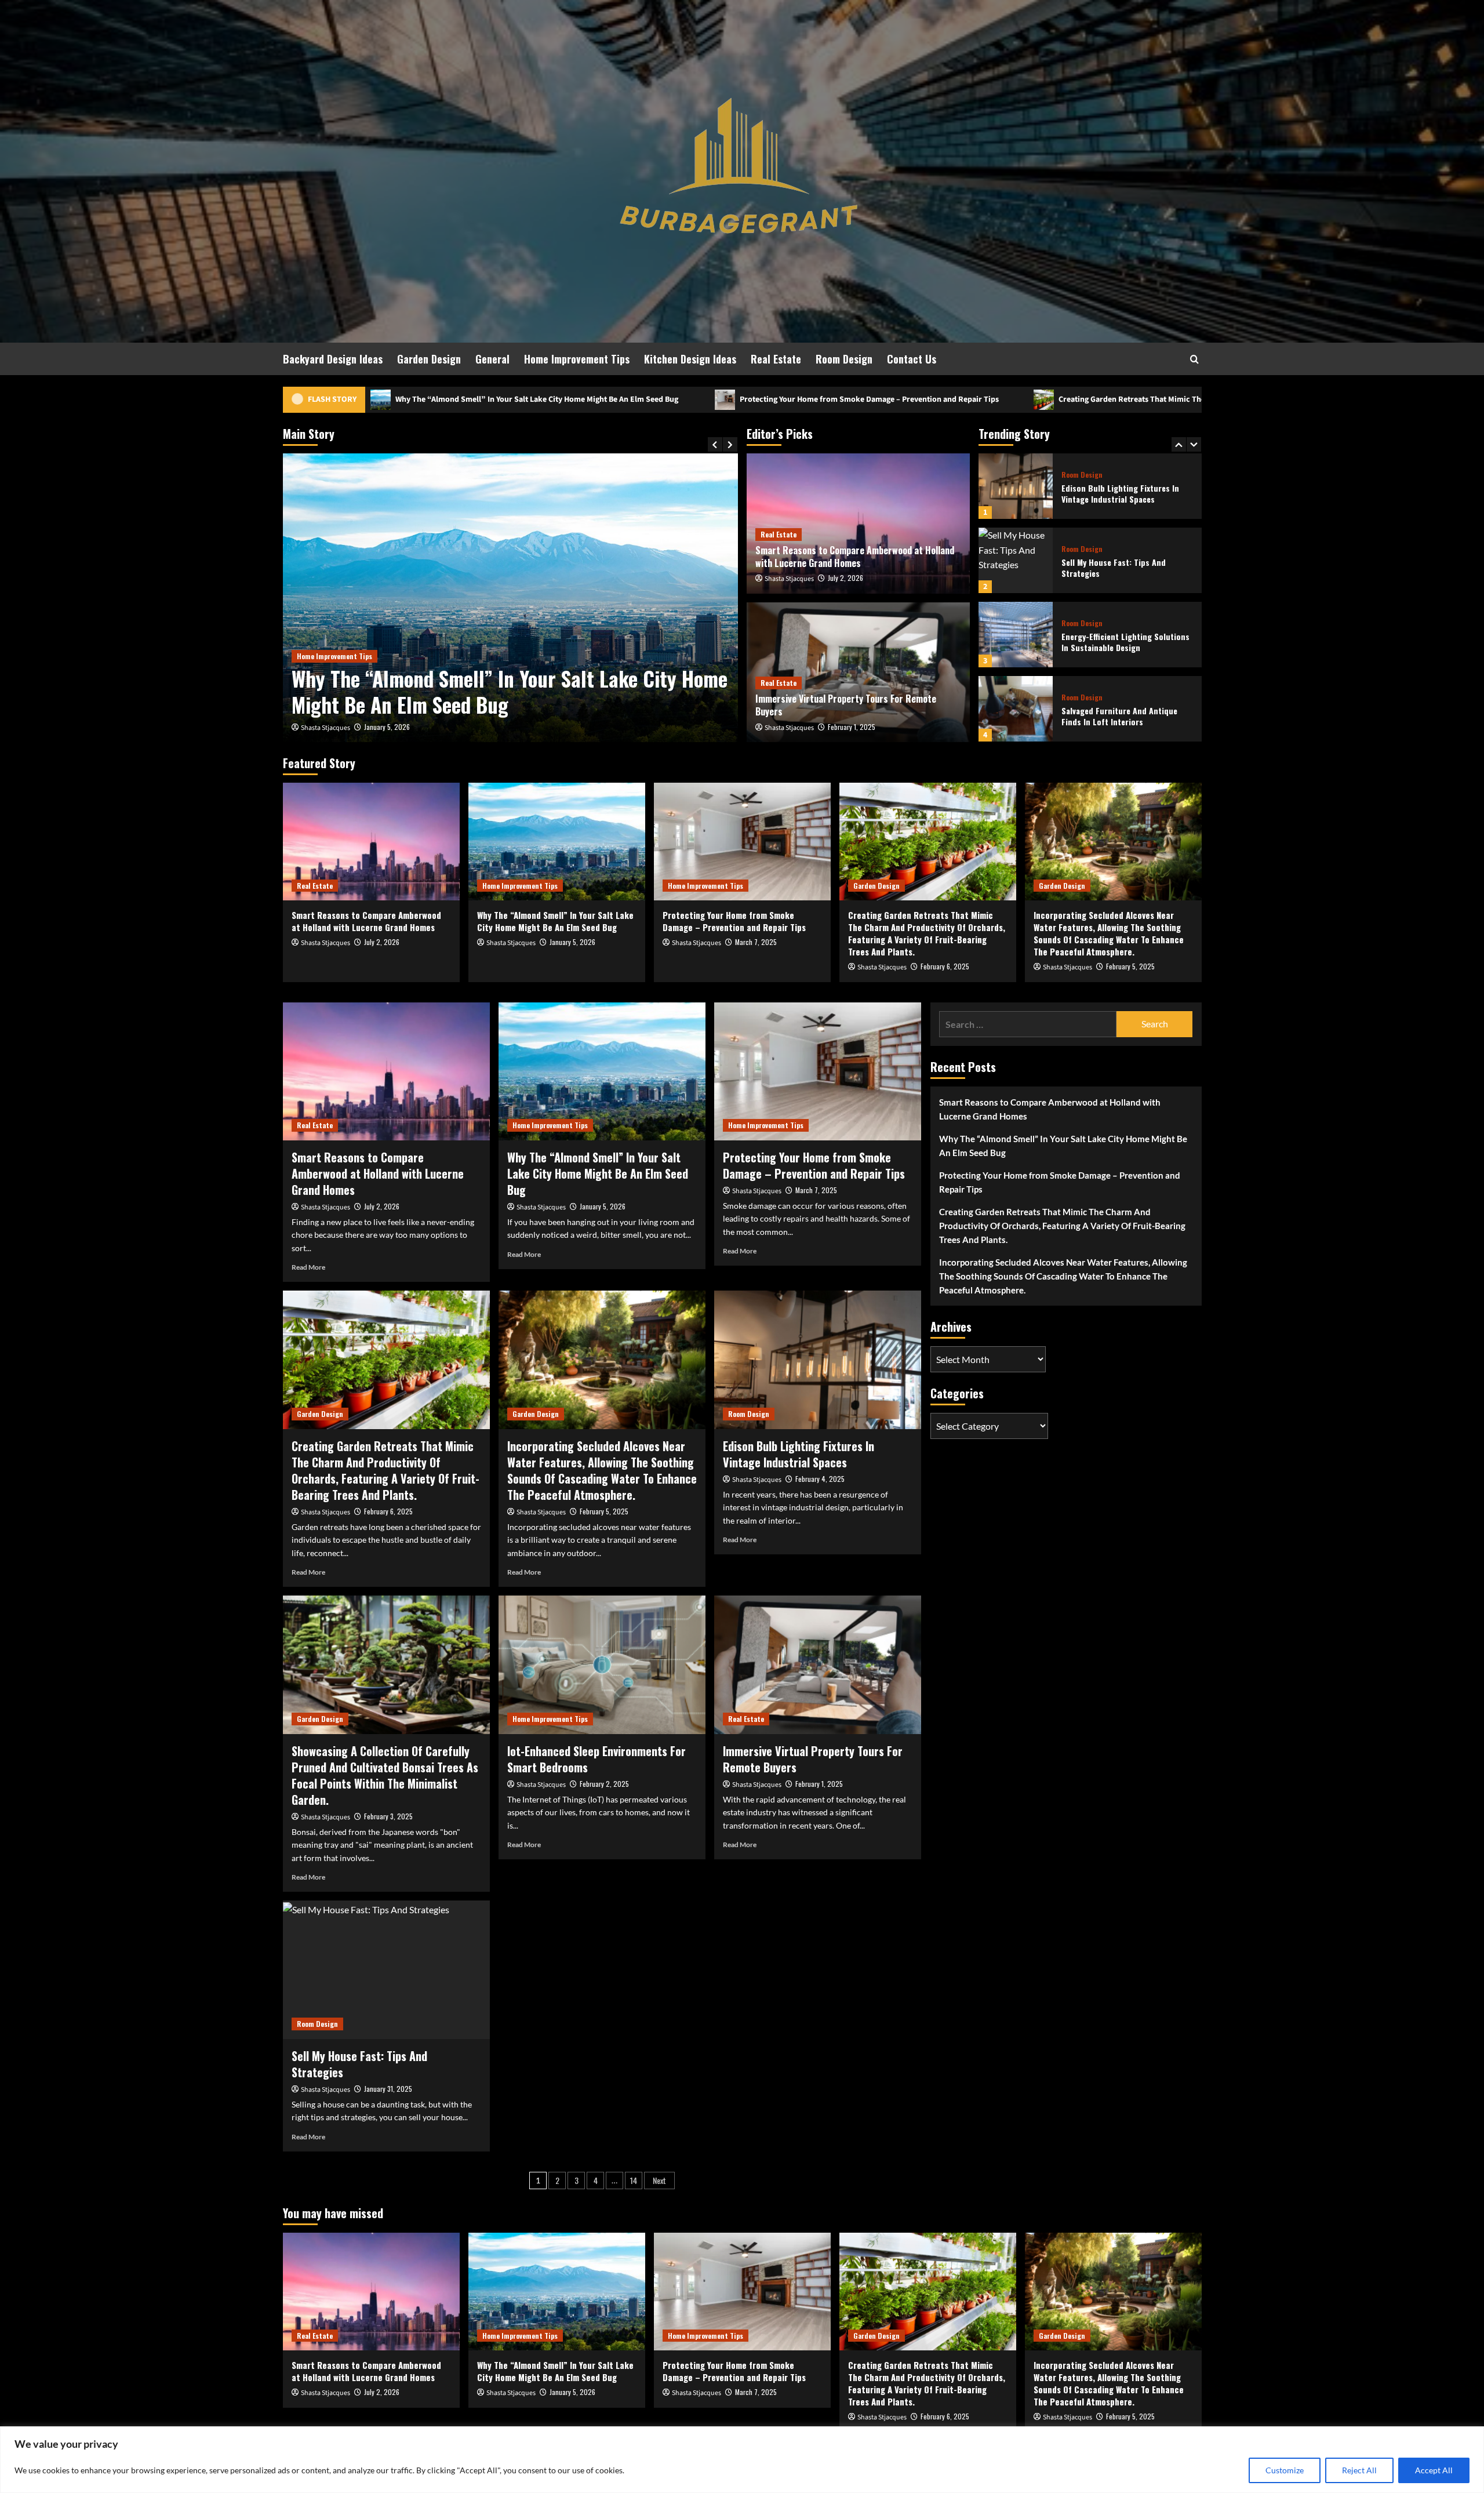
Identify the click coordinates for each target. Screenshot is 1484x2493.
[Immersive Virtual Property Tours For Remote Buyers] (818, 1665)
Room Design (844, 359)
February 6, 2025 (945, 966)
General (492, 359)
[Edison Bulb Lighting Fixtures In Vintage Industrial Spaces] (818, 1360)
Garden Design (429, 359)
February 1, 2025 (852, 727)
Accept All (1434, 2470)
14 (634, 2180)
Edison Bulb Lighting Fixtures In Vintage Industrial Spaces (799, 1454)
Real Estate (776, 359)
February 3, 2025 (388, 1816)
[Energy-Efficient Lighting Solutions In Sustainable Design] (1016, 560)
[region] (742, 2460)
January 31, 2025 (388, 2089)
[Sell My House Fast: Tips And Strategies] (1016, 486)
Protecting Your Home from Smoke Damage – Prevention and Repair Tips (562, 399)
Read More (308, 1267)
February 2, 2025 (604, 1784)
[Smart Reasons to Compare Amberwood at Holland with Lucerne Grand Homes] (371, 842)
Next (659, 2180)
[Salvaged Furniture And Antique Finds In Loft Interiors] (1016, 635)
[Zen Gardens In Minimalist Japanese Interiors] (1016, 709)
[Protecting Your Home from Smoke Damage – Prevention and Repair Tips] (510, 598)
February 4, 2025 (820, 1479)
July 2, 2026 (845, 578)
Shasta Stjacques (325, 728)
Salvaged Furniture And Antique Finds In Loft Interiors (1119, 642)
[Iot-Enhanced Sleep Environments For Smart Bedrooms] (602, 1665)
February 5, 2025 (1130, 966)
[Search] (1194, 359)
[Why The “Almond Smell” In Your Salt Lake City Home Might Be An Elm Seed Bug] (557, 842)
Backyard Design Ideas (333, 359)
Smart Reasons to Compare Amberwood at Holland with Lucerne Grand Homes (855, 557)
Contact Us (912, 359)
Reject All (1359, 2470)
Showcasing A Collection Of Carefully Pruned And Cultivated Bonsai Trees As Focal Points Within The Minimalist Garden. (385, 1775)
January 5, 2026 (572, 942)
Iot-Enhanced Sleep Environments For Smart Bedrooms (596, 1759)
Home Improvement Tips (577, 359)
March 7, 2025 (385, 727)
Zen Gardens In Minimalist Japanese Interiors (1126, 716)
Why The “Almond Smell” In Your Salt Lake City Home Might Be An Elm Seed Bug (555, 921)
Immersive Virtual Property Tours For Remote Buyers (846, 705)
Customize (1285, 2470)
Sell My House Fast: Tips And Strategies (1114, 494)
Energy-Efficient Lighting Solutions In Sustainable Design (1125, 568)
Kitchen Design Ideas (690, 359)
